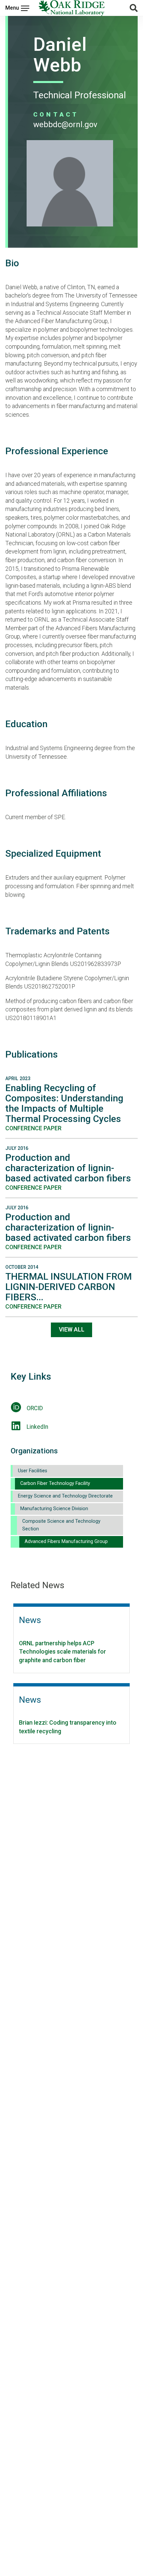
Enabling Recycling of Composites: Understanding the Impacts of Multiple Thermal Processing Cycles (64, 1103)
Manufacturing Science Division (54, 1509)
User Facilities (33, 1471)
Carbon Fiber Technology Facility (55, 1483)
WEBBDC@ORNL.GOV (65, 125)
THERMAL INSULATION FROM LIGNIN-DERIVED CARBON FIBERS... (69, 1287)
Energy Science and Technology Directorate (65, 1496)
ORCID (35, 1408)
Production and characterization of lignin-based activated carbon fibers (68, 1168)
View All (72, 1330)
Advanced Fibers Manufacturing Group (66, 1542)
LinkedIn (37, 1427)
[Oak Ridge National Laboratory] (72, 8)
